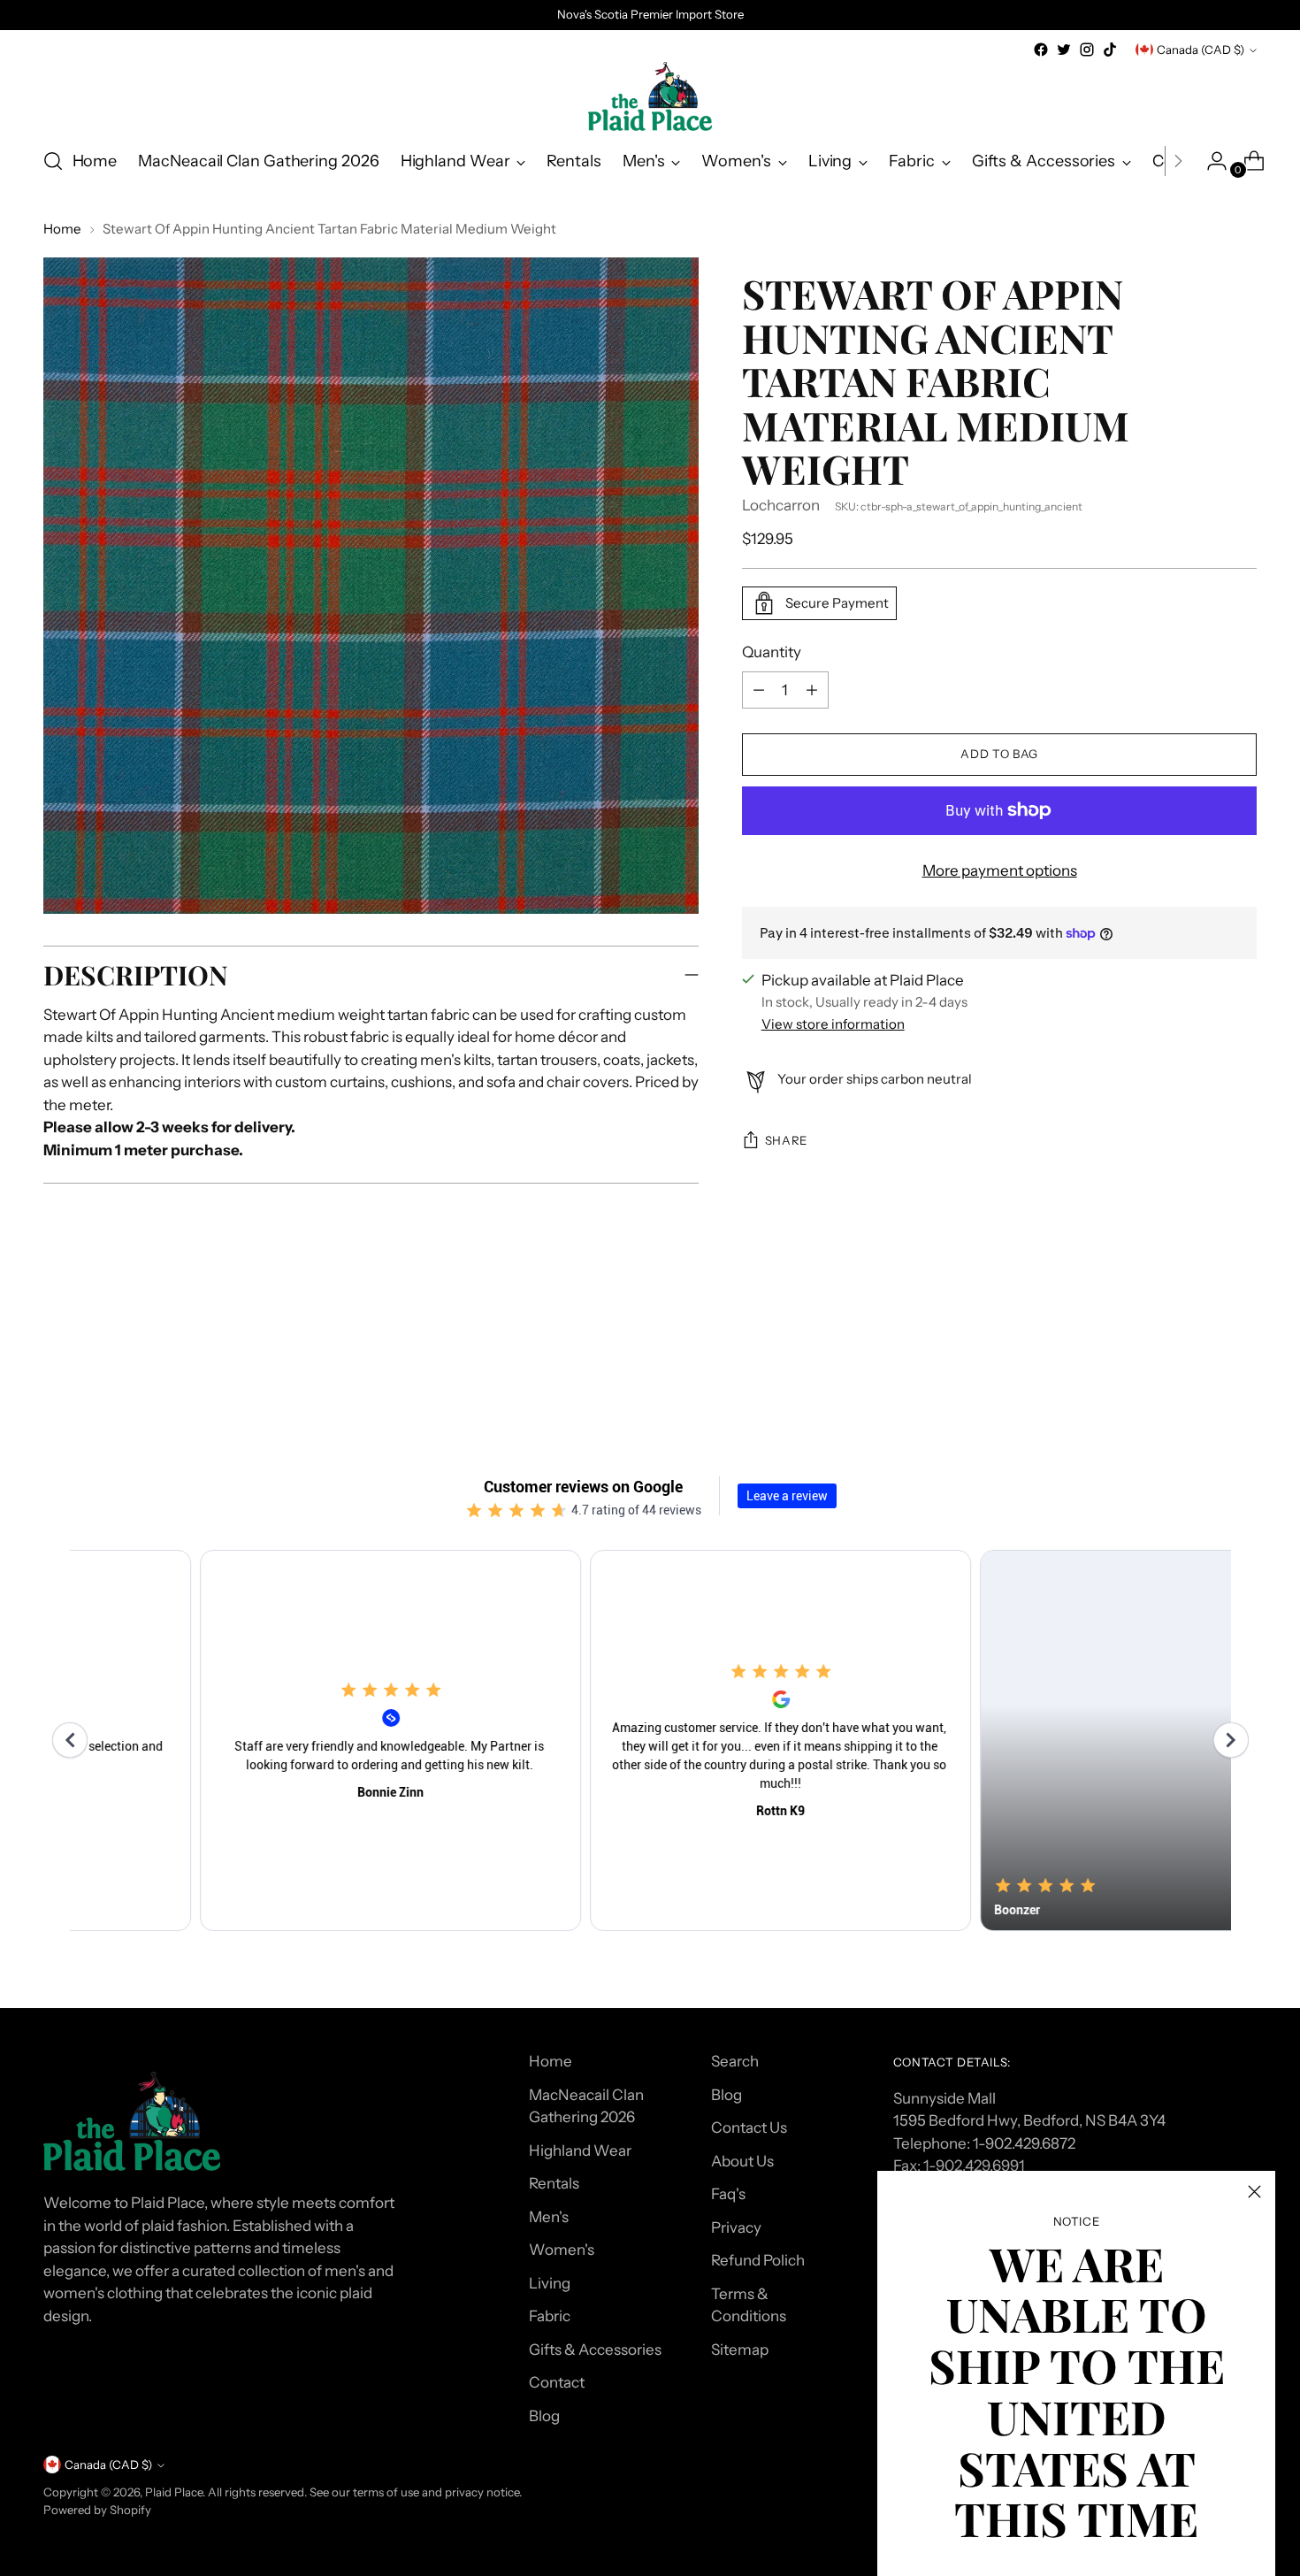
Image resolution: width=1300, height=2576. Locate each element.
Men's (549, 2217)
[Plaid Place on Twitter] (1064, 50)
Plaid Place (174, 2492)
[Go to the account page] (1210, 161)
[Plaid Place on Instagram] (1087, 50)
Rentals (554, 2183)
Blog (544, 2416)
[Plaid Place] (650, 96)
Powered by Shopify (97, 2510)
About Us (742, 2161)
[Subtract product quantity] (812, 690)
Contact (557, 2382)
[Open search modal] (53, 161)
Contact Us (749, 2127)
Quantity (772, 652)
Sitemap (740, 2350)
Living (550, 2283)
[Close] (1254, 2192)
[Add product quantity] (759, 690)
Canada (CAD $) (1201, 50)
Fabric (550, 2316)
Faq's (728, 2194)
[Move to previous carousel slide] (1202, 1352)
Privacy (736, 2227)
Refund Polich (758, 2260)
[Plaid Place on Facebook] (1041, 50)
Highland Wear (580, 2150)
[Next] (1178, 161)
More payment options (1000, 870)
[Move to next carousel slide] (1243, 1351)
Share (786, 1140)
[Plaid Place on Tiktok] (1110, 50)
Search (735, 2061)
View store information (833, 1024)
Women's (562, 2250)
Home (62, 229)
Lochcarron (781, 505)
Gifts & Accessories (595, 2350)
